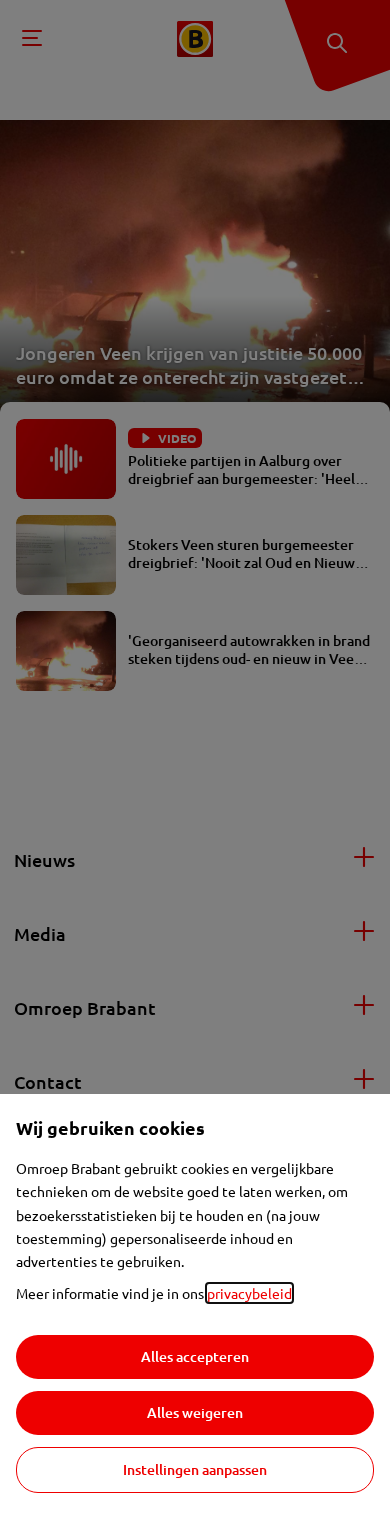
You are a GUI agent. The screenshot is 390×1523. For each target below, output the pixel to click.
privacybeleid (249, 1293)
